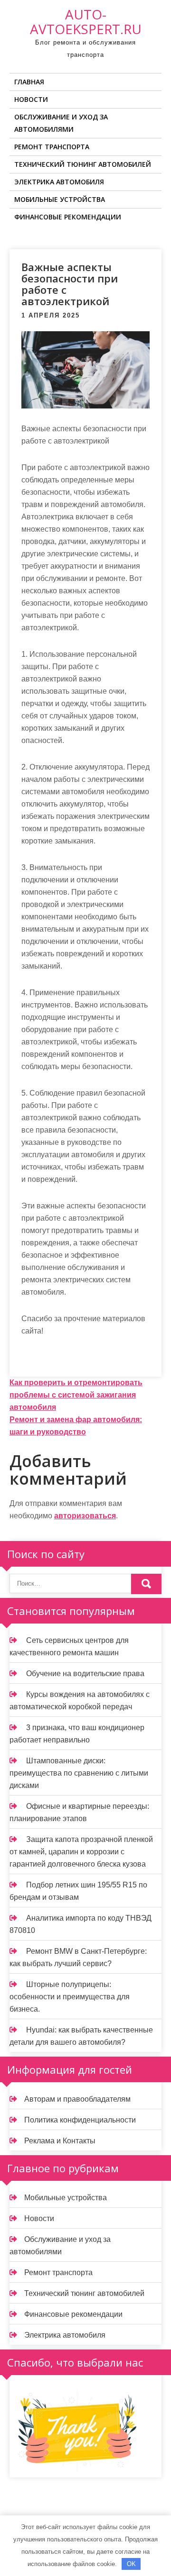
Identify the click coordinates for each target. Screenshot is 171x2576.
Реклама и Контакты (60, 2141)
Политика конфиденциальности (80, 2120)
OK (131, 2564)
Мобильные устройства (60, 199)
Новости (31, 99)
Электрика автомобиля (59, 182)
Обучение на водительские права (85, 1673)
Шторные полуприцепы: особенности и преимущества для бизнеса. (70, 1997)
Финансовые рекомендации (68, 217)
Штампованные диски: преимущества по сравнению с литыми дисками (79, 1773)
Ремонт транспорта (52, 147)
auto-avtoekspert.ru (86, 22)
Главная (29, 82)
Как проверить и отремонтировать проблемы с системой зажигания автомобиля (76, 1395)
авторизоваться (85, 1516)
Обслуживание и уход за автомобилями (61, 123)
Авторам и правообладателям (77, 2099)
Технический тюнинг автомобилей (83, 164)
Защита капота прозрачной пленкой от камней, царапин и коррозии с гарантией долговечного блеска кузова (81, 1852)
